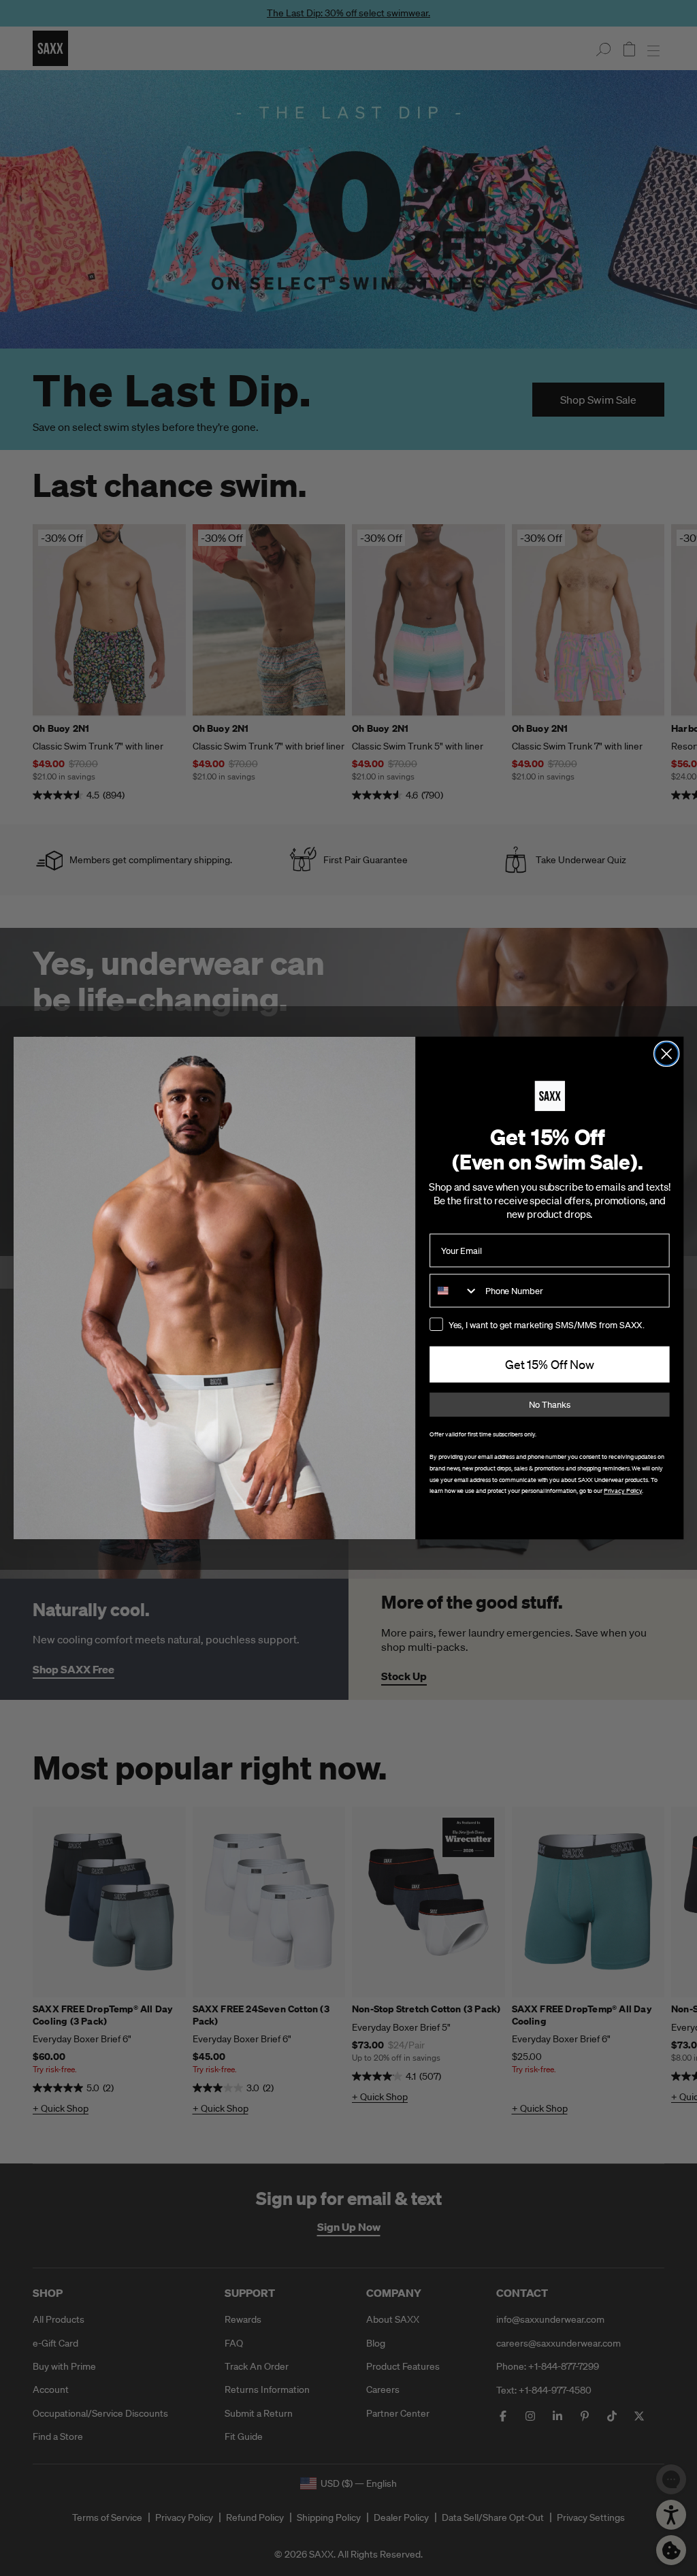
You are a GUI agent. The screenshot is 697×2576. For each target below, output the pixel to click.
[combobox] (454, 1290)
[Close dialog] (666, 1054)
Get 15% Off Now (550, 1365)
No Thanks (549, 1405)
